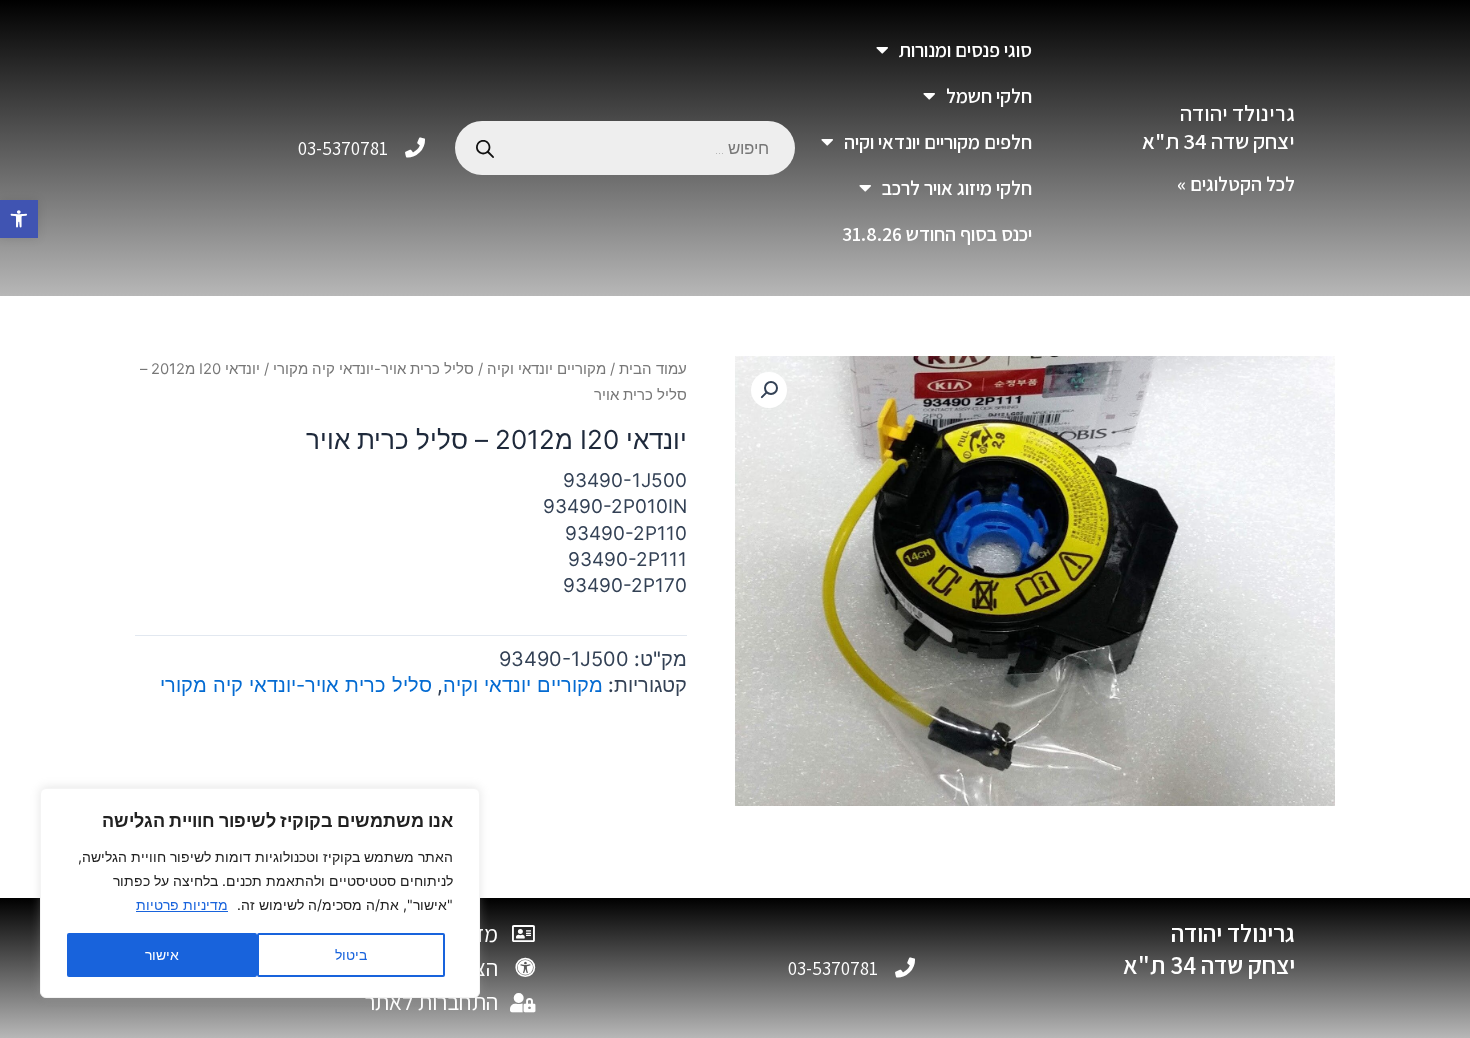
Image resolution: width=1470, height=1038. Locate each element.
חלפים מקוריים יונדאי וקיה (938, 142)
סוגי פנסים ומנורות (965, 50)
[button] (19, 219)
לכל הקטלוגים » (1236, 184)
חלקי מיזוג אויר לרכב (957, 188)
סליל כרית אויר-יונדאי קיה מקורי (373, 369)
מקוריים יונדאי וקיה (546, 369)
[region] (260, 893)
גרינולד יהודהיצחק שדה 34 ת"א (1218, 127)
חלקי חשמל (989, 96)
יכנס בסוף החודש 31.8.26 (937, 234)
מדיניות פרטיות (182, 904)
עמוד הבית (653, 369)
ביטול (351, 954)
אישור (162, 954)
